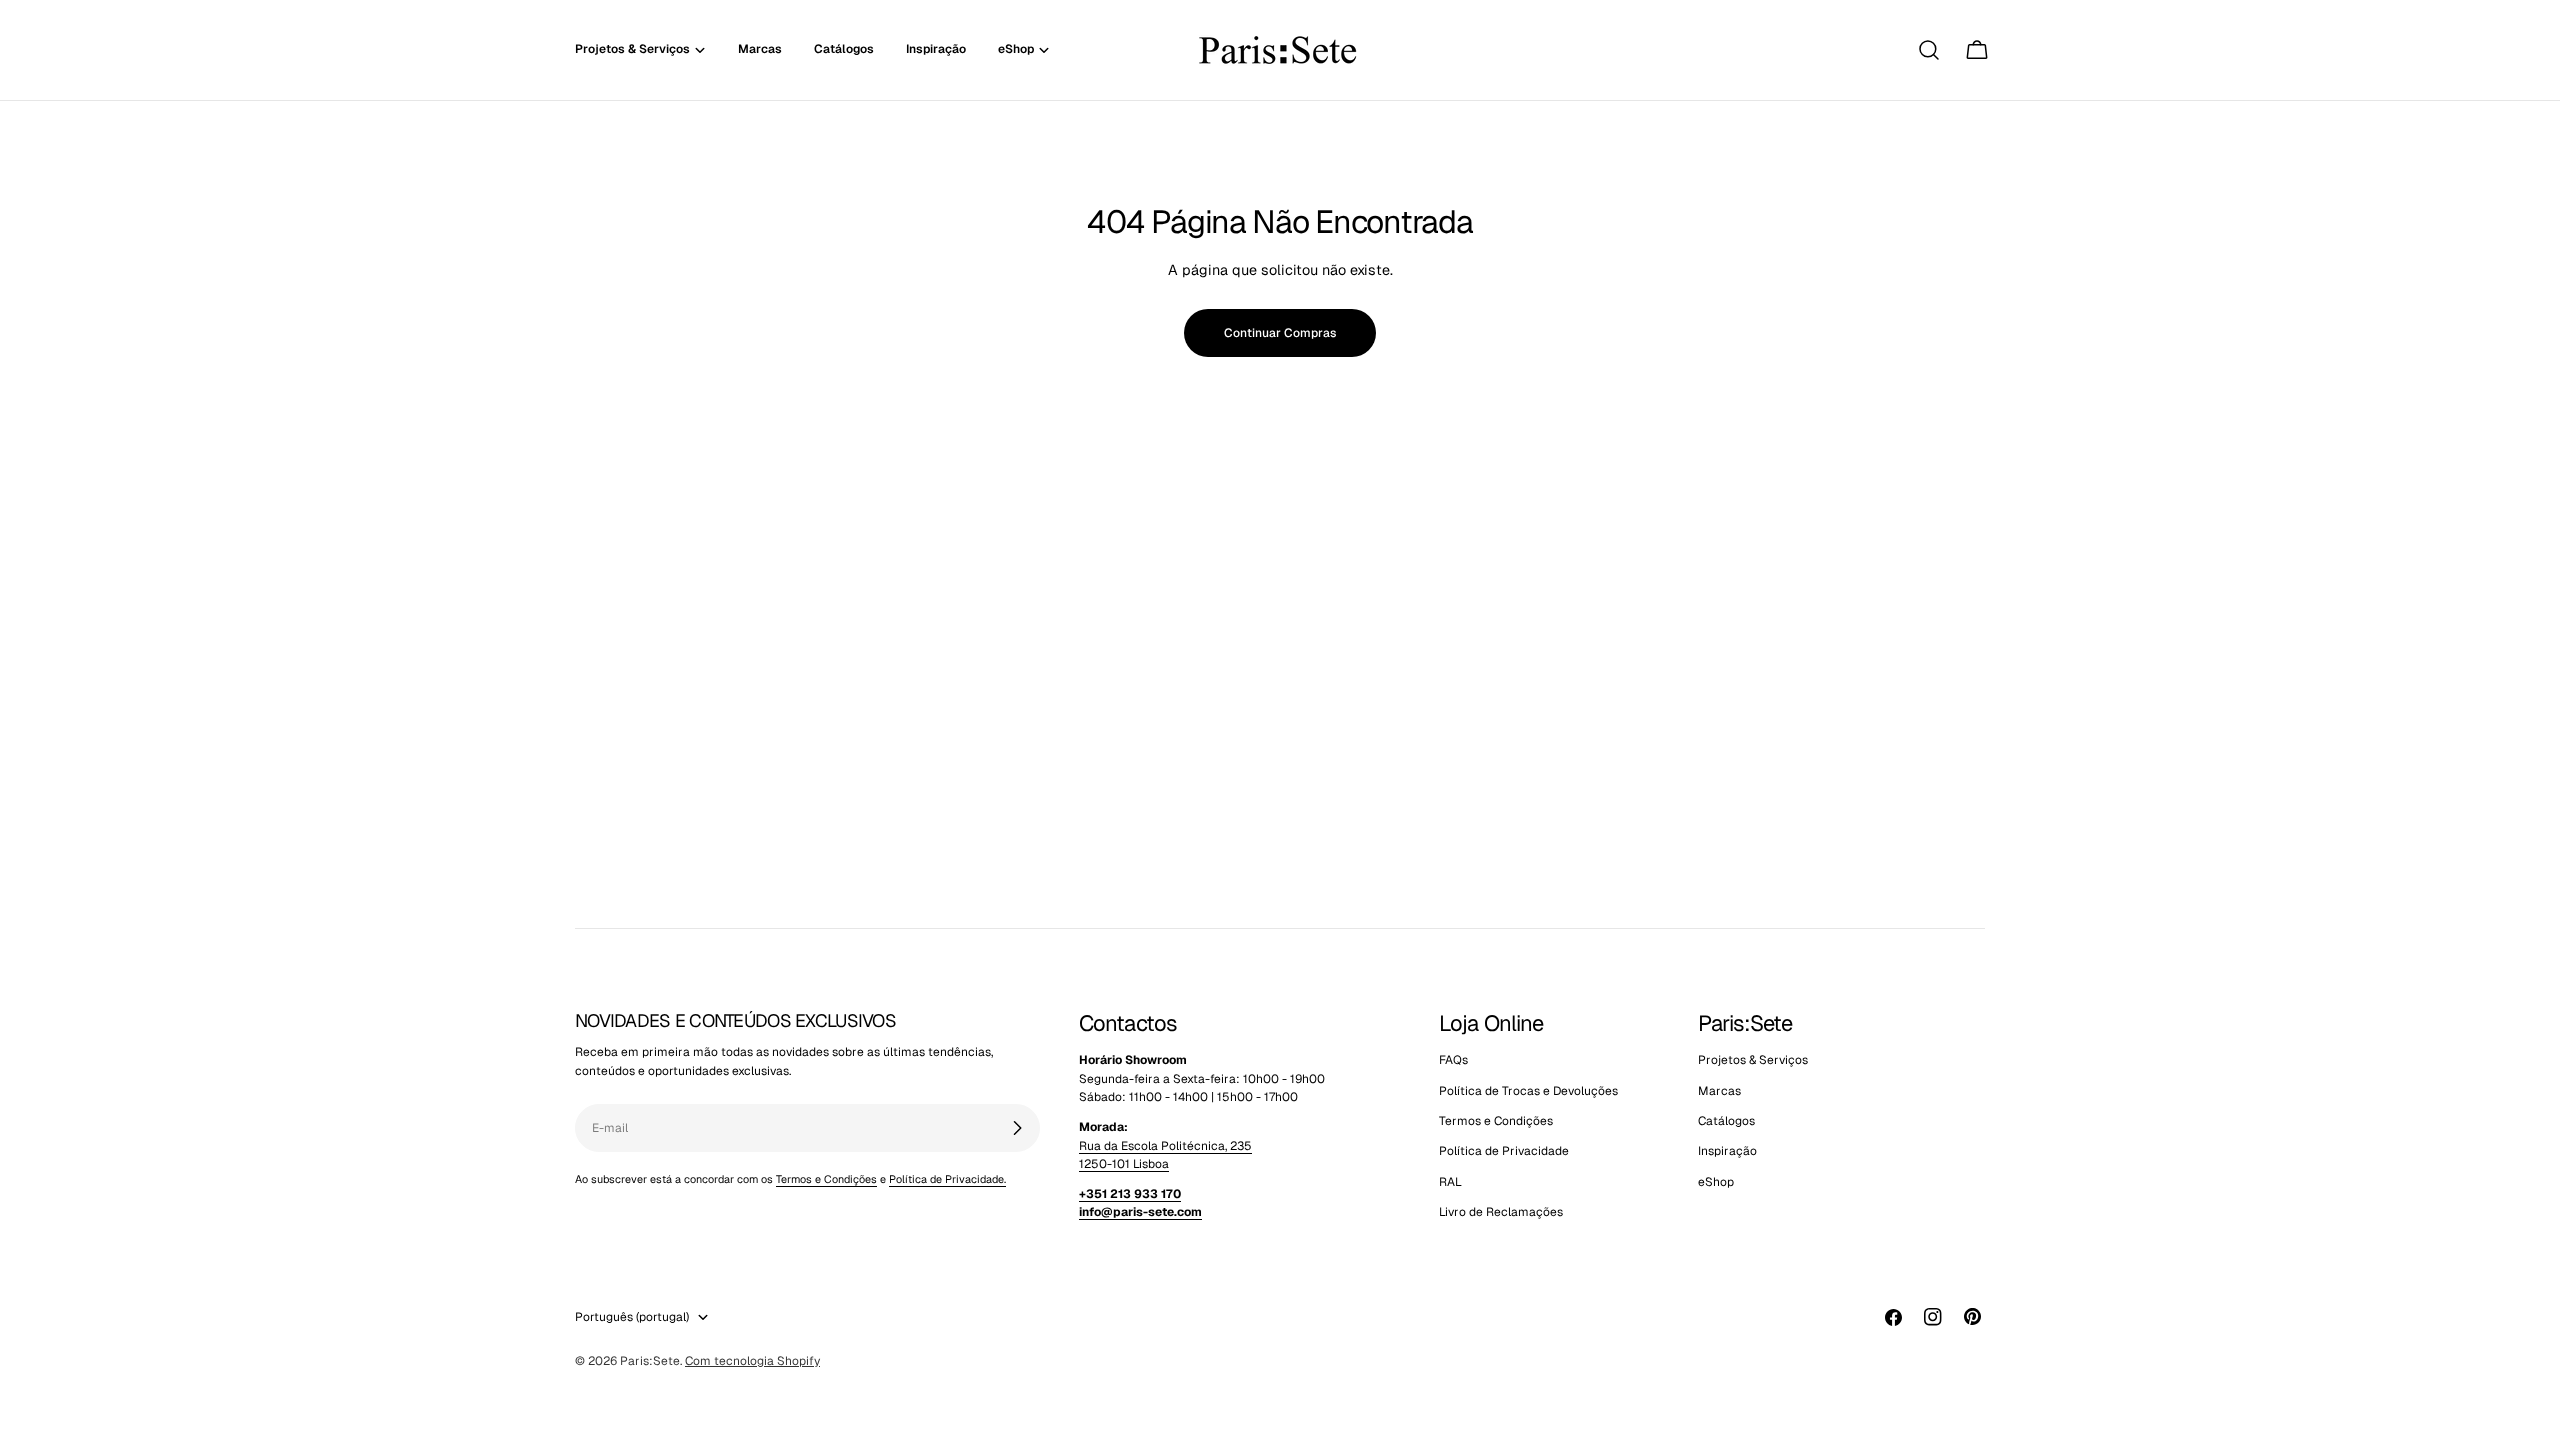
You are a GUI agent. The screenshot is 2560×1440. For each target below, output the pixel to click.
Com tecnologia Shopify (752, 1361)
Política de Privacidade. (947, 1179)
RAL (1450, 1182)
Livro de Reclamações (1501, 1212)
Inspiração (1727, 1151)
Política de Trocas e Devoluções (1528, 1091)
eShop (1716, 1182)
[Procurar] (1929, 50)
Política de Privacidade (1504, 1151)
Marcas (1719, 1091)
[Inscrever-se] (1017, 1128)
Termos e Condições (826, 1179)
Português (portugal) (632, 1317)
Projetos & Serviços (1753, 1060)
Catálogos (1726, 1121)
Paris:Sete (650, 1361)
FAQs (1453, 1060)
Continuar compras (1280, 333)
